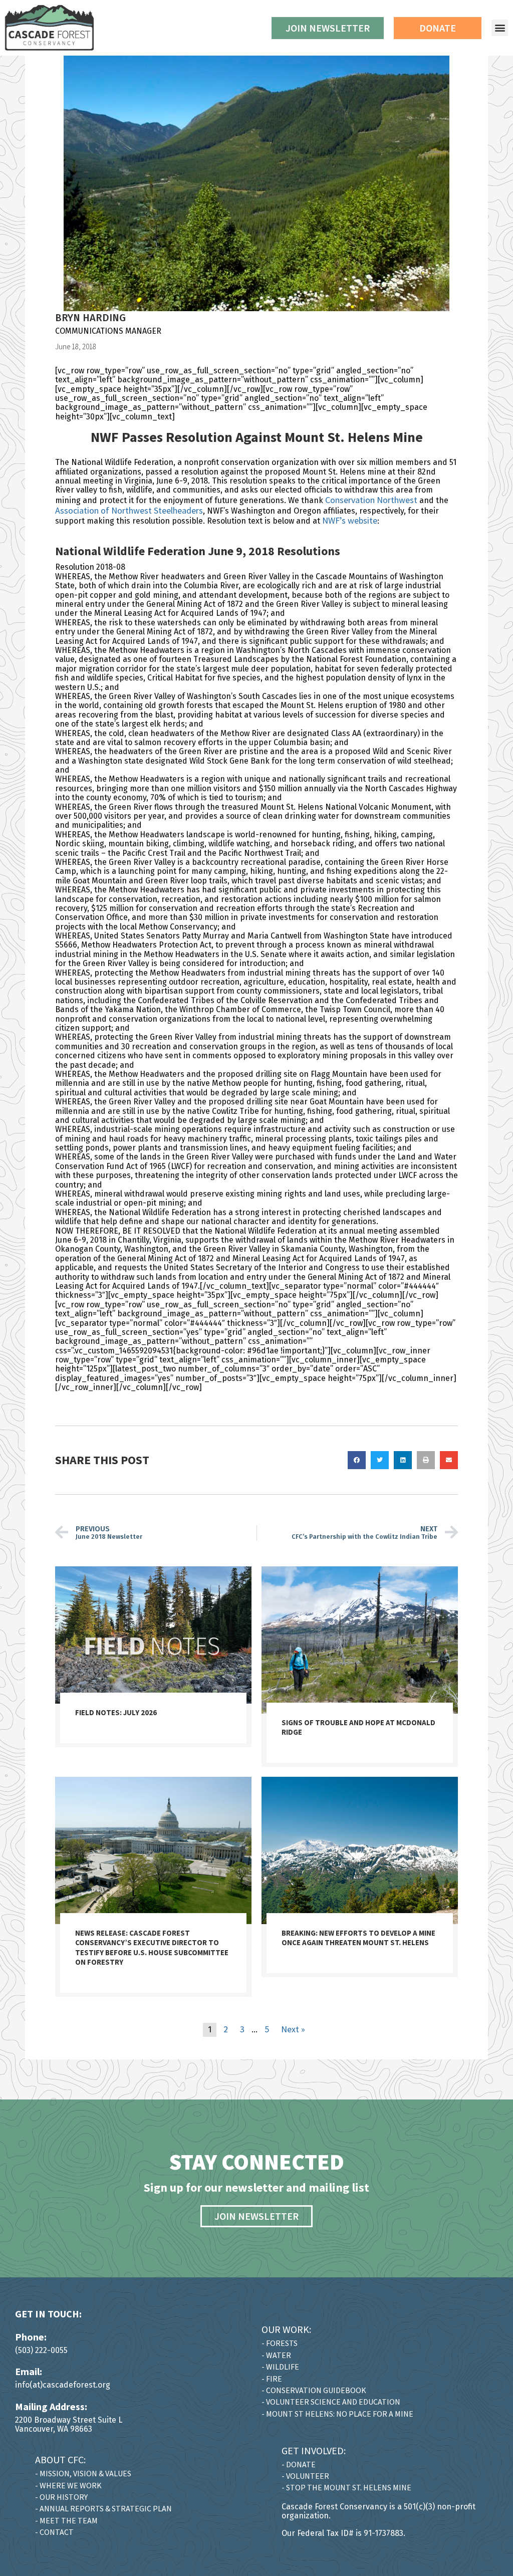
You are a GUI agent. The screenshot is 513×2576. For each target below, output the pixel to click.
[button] (500, 28)
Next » (293, 2029)
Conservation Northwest (371, 500)
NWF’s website (350, 520)
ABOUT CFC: (60, 2460)
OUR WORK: (286, 2329)
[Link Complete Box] (153, 1657)
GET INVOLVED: (314, 2450)
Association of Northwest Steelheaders (129, 510)
